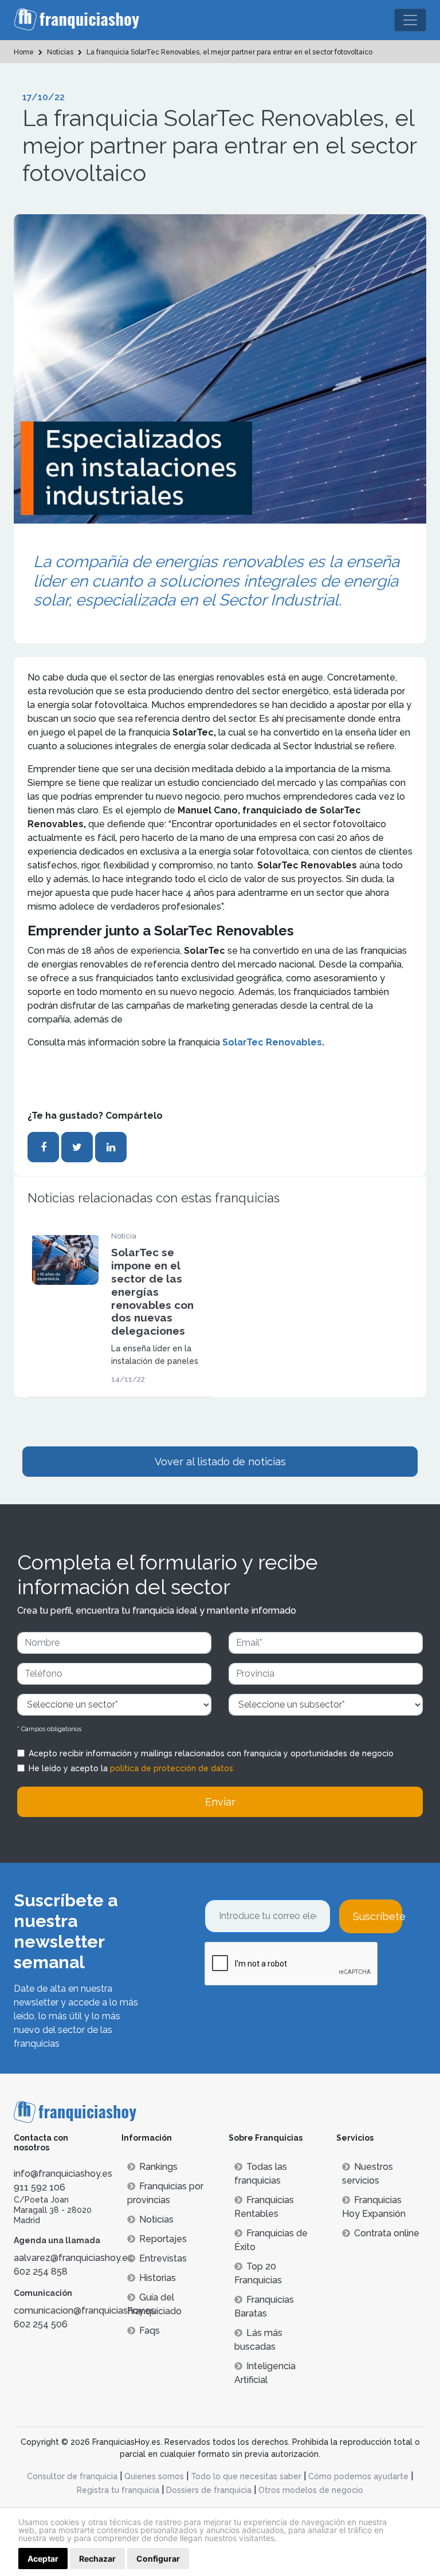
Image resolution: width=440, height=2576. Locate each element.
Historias (158, 2278)
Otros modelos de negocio (311, 2490)
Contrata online (387, 2233)
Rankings (158, 2167)
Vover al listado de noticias (220, 1462)
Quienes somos (154, 2476)
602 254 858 (41, 2272)
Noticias (156, 2219)
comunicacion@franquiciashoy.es (85, 2310)
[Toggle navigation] (410, 20)
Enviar (220, 1802)
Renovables (294, 1042)
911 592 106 (40, 2187)
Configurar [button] (158, 2559)
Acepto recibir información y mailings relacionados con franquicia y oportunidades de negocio (211, 1753)
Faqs (150, 2331)
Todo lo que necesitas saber (246, 2476)
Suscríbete (378, 1916)
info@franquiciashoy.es (63, 2174)
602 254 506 (41, 2324)
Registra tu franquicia (118, 2490)
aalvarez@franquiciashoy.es (73, 2258)
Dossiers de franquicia (209, 2490)
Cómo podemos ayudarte (358, 2476)
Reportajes (163, 2239)
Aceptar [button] (43, 2559)
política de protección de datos (172, 1768)
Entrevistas (163, 2258)
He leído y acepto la (131, 1768)
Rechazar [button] (97, 2559)
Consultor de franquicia (72, 2476)
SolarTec (243, 1042)
